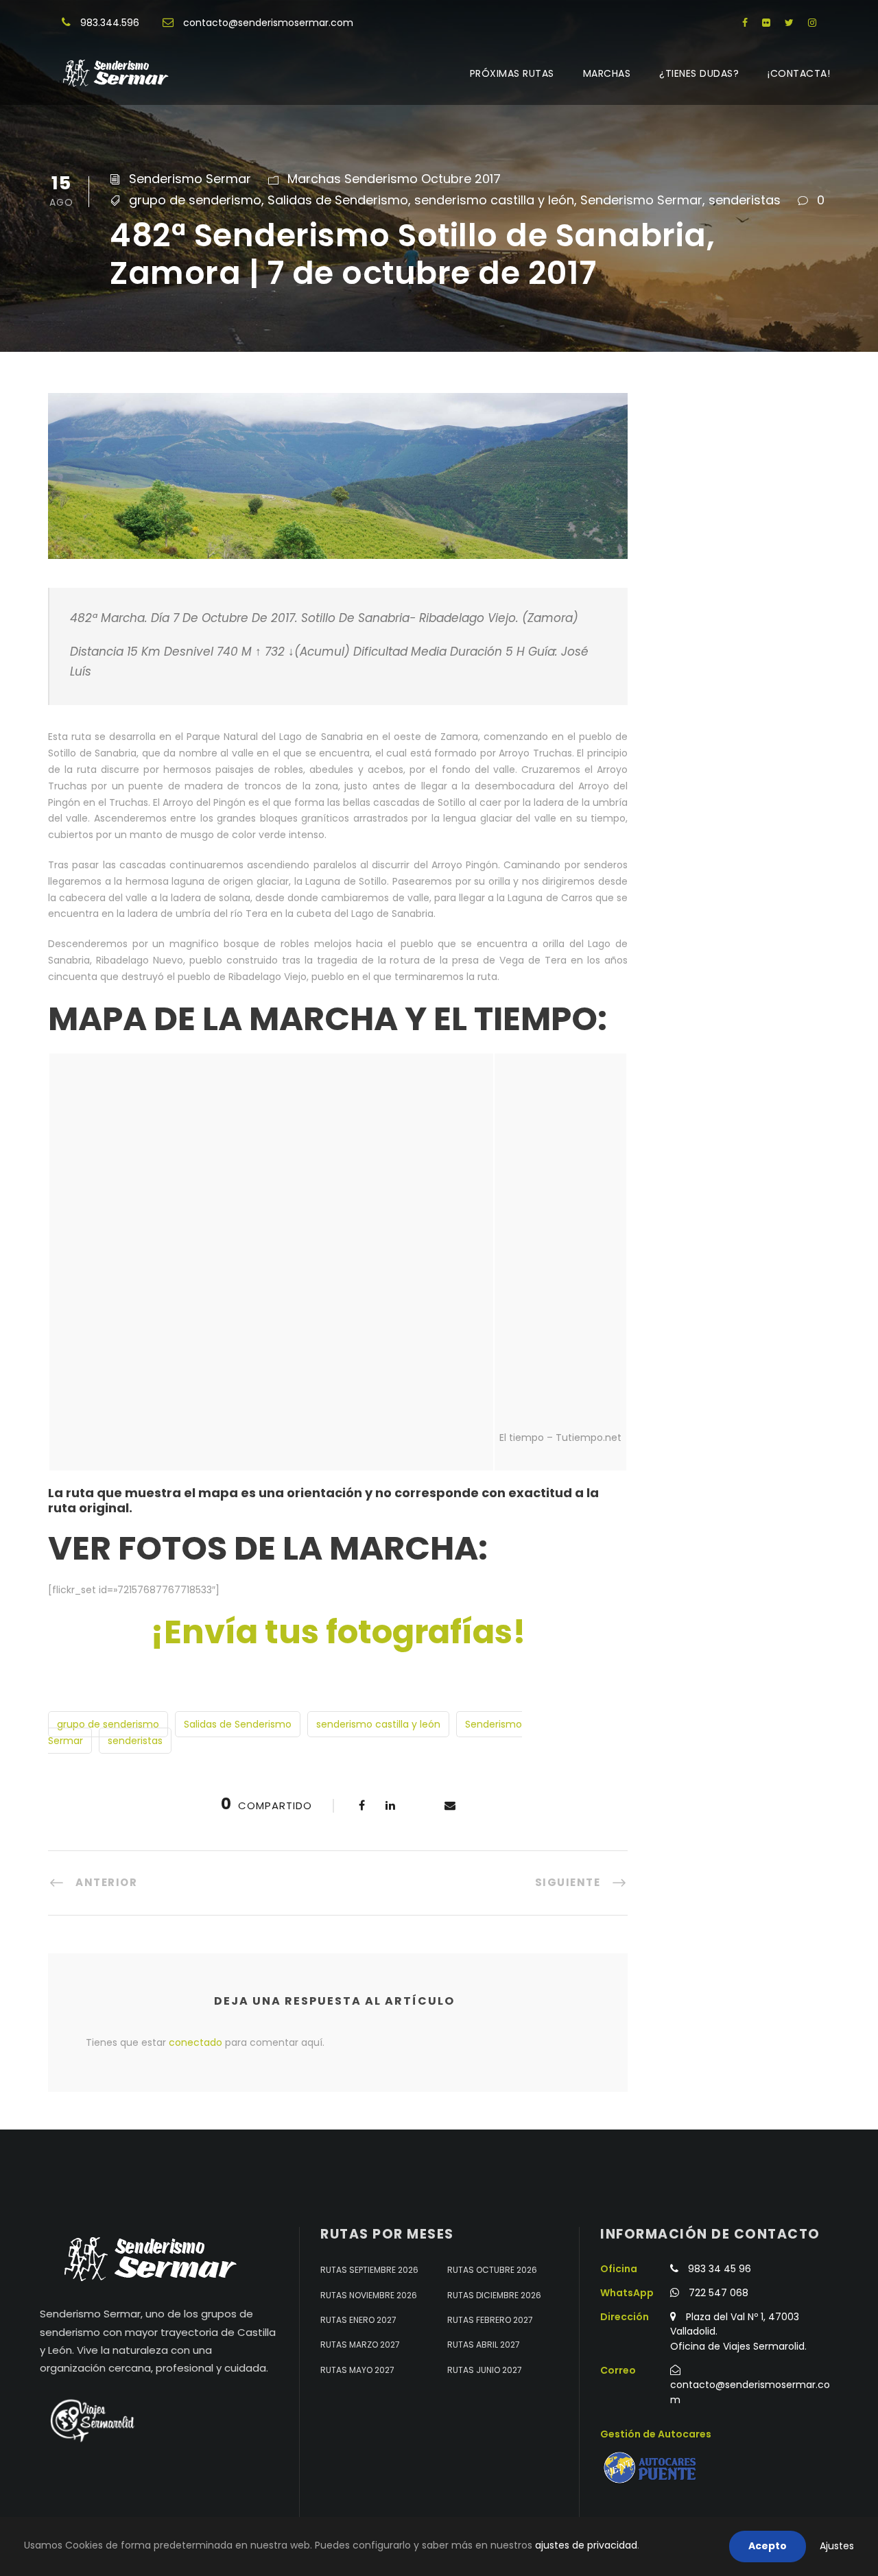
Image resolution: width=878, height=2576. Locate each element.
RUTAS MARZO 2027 (360, 2345)
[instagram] (812, 23)
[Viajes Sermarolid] (91, 2420)
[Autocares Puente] (652, 2468)
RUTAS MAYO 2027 (357, 2370)
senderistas (745, 200)
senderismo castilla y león (494, 200)
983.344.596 (110, 23)
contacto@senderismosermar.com (268, 23)
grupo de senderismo (195, 200)
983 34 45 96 (720, 2269)
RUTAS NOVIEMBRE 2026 (369, 2295)
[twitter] (789, 23)
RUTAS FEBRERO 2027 (490, 2320)
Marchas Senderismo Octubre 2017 (394, 179)
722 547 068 (719, 2293)
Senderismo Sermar (190, 179)
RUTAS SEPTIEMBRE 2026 (369, 2270)
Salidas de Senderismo (338, 200)
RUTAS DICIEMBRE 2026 (494, 2295)
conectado (195, 2042)
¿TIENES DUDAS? (699, 73)
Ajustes (837, 2546)
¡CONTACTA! (799, 73)
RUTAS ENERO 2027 (358, 2320)
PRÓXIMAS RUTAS (512, 73)
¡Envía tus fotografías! (338, 1632)
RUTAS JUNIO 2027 (485, 2370)
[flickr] (766, 23)
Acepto (768, 2546)
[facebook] (745, 23)
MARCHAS (607, 73)
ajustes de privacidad (586, 2545)
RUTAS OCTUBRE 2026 (492, 2270)
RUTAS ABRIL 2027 (484, 2345)
